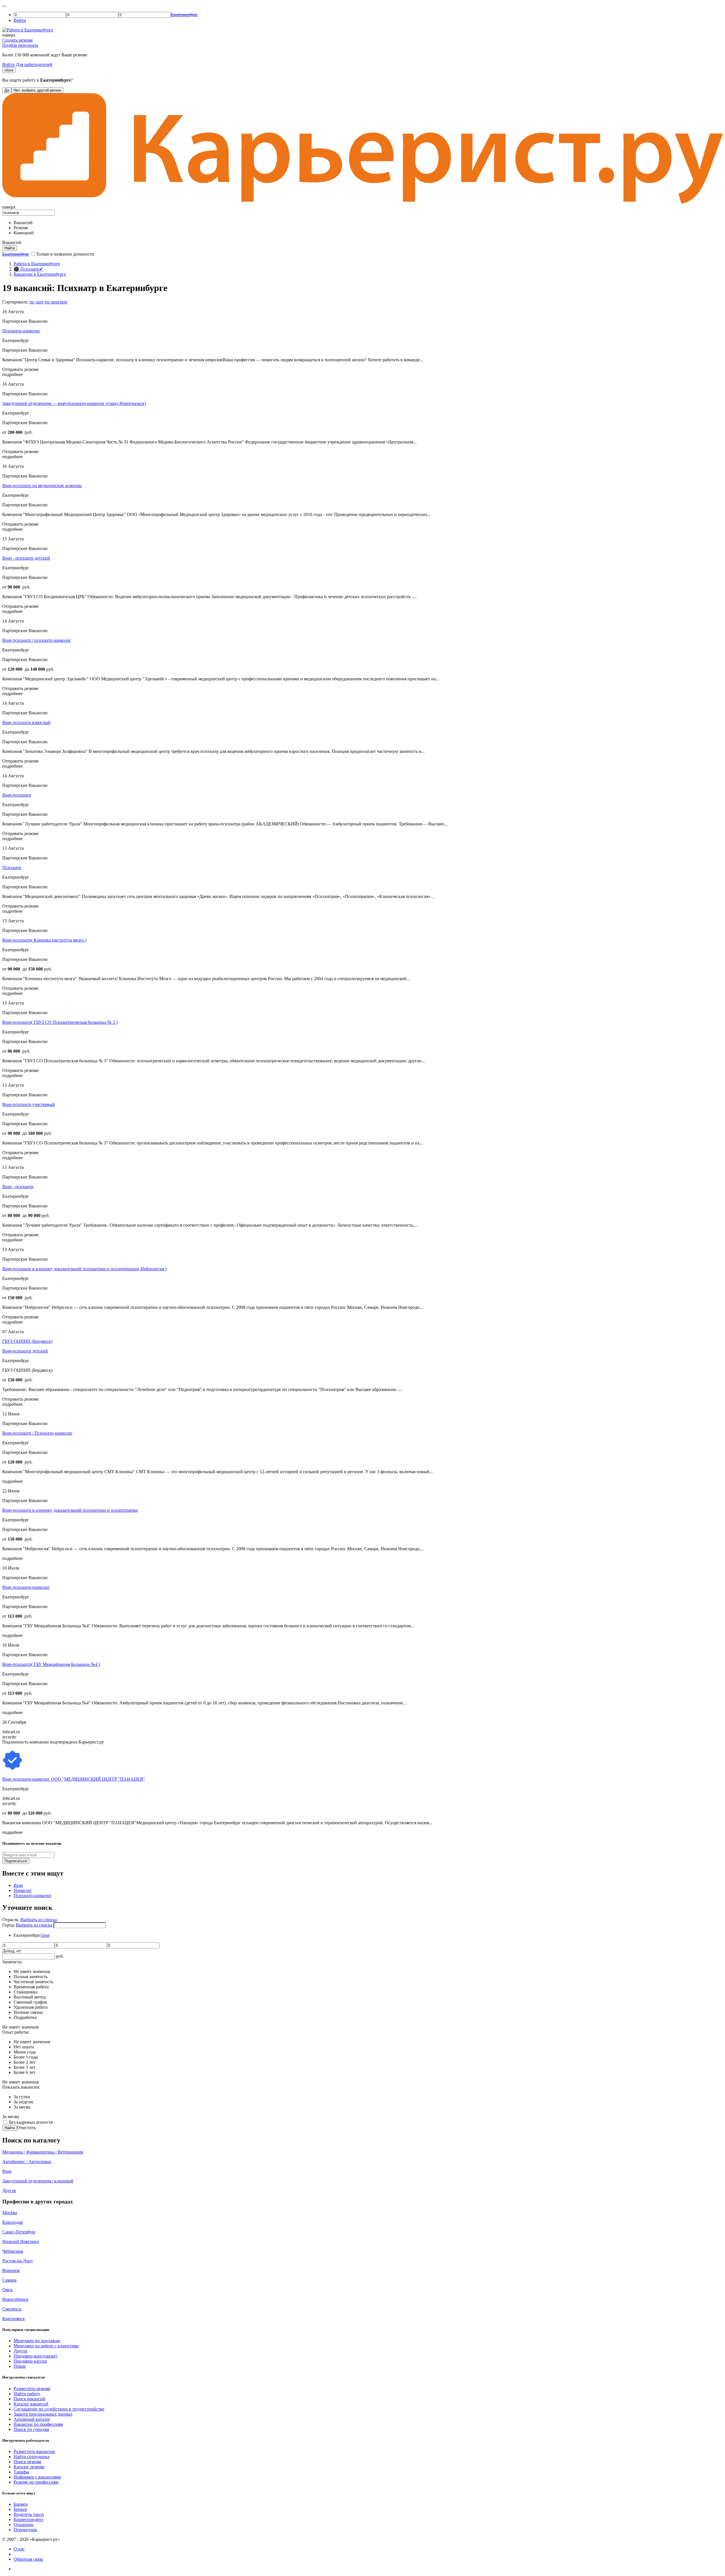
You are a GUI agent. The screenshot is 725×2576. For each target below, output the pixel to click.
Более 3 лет (24, 2067)
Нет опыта (24, 2047)
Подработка (25, 2017)
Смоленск (12, 2309)
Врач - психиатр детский (26, 558)
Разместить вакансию (34, 2451)
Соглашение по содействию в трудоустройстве (59, 2409)
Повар (20, 2366)
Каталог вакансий (31, 2404)
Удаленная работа (31, 2007)
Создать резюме (18, 40)
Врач (18, 1885)
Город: (9, 1925)
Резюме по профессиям (36, 2482)
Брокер (20, 2509)
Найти (10, 2128)
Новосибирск (15, 2299)
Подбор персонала (20, 45)
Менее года (25, 2052)
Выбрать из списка (39, 1920)
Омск (8, 2290)
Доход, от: (12, 1951)
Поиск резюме (27, 2462)
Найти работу (27, 2394)
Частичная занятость (33, 1982)
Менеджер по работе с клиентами (46, 2346)
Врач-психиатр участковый (29, 1104)
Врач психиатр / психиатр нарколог (37, 640)
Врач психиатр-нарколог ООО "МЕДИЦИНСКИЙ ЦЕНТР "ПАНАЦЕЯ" (74, 1779)
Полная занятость (31, 1977)
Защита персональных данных (43, 2414)
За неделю (24, 2102)
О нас (19, 2549)
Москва (10, 2213)
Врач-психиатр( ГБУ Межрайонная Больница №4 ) (51, 1664)
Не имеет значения (32, 1971)
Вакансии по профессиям (38, 2424)
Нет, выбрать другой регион (37, 90)
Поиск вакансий (29, 2399)
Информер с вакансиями (37, 2477)
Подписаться (16, 1861)
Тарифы (21, 2472)
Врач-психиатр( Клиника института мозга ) (44, 940)
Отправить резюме (20, 369)
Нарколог (23, 1890)
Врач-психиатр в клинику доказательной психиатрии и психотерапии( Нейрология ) (84, 1269)
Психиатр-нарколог (21, 331)
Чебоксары (13, 2251)
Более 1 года (26, 2057)
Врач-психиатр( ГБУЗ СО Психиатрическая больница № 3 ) (60, 1022)
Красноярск (14, 2319)
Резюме (21, 228)
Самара (9, 2280)
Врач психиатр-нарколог (26, 1587)
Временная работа (31, 1987)
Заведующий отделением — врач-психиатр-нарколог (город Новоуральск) (74, 403)
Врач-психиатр (17, 795)
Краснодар (13, 2222)
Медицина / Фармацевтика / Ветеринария (43, 2152)
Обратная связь (28, 2559)
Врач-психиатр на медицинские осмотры (42, 486)
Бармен (21, 2504)
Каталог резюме (29, 2467)
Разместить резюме (32, 2389)
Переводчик (25, 2530)
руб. (60, 1956)
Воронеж (11, 2270)
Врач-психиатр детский (25, 1351)
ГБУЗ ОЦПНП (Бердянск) (27, 1341)
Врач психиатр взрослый (26, 722)
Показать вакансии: (21, 2087)
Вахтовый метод (30, 1997)
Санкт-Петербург (19, 2232)
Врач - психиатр (18, 1187)
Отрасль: (11, 1920)
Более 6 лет (24, 2072)
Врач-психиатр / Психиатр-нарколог (37, 1433)
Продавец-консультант (35, 2356)
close (9, 70)
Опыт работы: (16, 2032)
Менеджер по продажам (37, 2341)
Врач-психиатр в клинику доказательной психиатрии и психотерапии (70, 1510)
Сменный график (30, 2002)
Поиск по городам (31, 2429)
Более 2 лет (24, 2062)
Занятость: (12, 1962)
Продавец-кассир (30, 2361)
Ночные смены (28, 2012)
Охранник (24, 2525)
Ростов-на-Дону (18, 2261)
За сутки (22, 2097)
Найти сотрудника (31, 2457)
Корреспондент (28, 2519)
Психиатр (12, 867)
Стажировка (25, 1992)
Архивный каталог (32, 2419)
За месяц (22, 2107)
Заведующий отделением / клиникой (38, 2181)
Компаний (24, 233)
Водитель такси (29, 2514)
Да (7, 90)
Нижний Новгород (21, 2241)
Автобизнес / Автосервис (27, 2162)
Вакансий (23, 223)
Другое (9, 2190)
